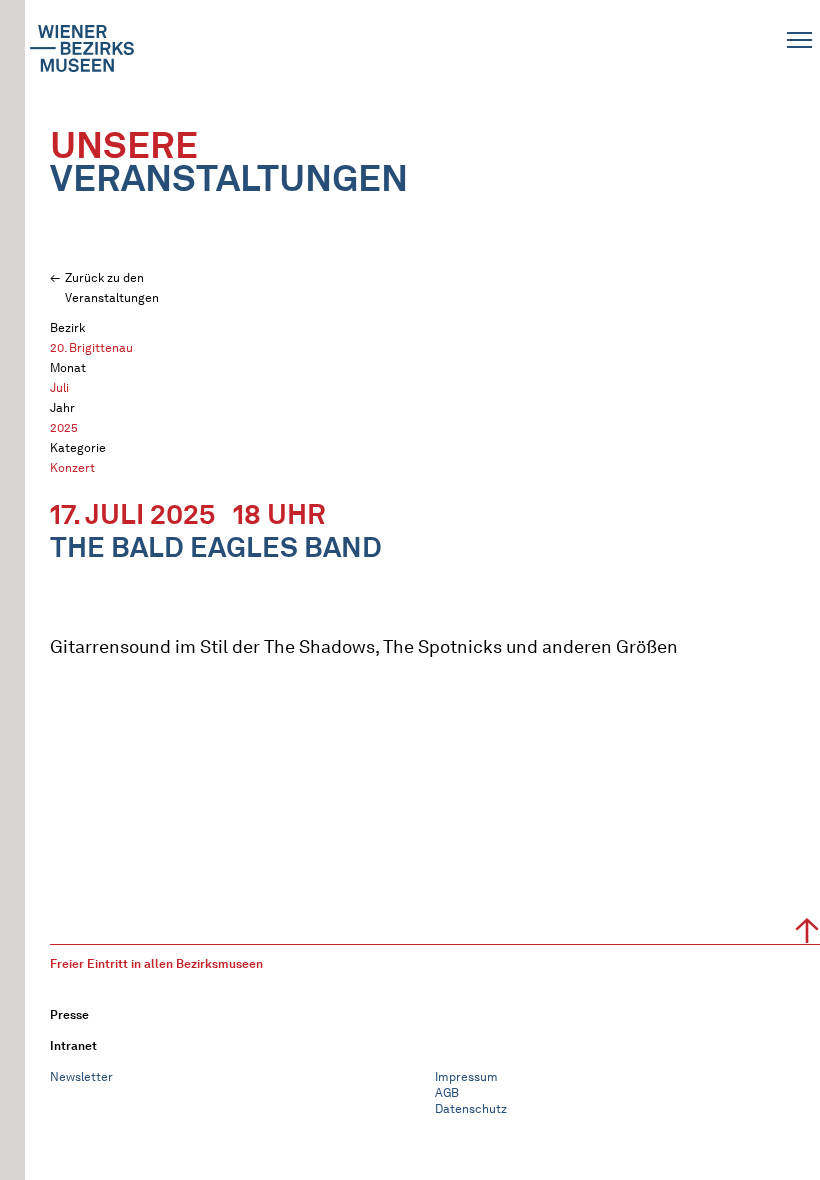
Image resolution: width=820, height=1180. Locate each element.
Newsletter (81, 1076)
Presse (69, 1014)
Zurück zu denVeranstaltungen (112, 287)
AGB (447, 1092)
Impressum (466, 1076)
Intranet (73, 1045)
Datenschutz (471, 1108)
